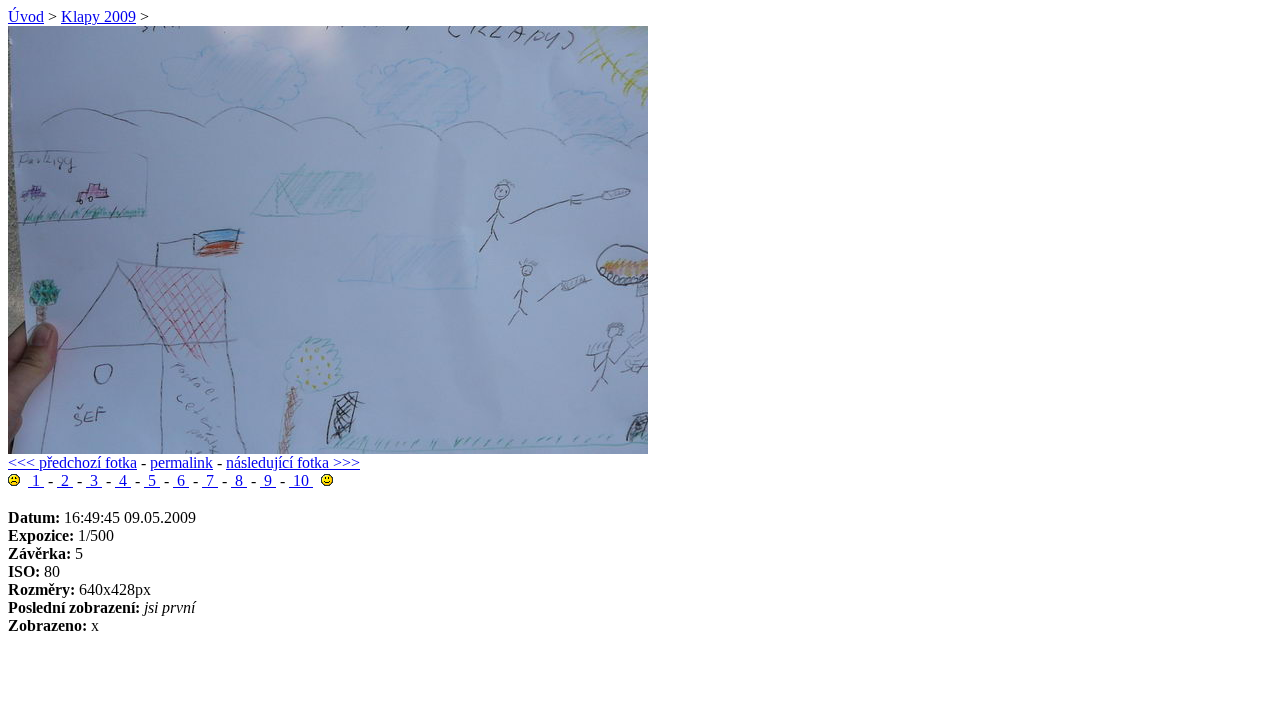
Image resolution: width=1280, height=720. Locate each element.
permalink (181, 462)
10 (301, 480)
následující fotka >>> (293, 462)
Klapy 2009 (98, 16)
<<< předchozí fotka (72, 462)
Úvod (26, 16)
